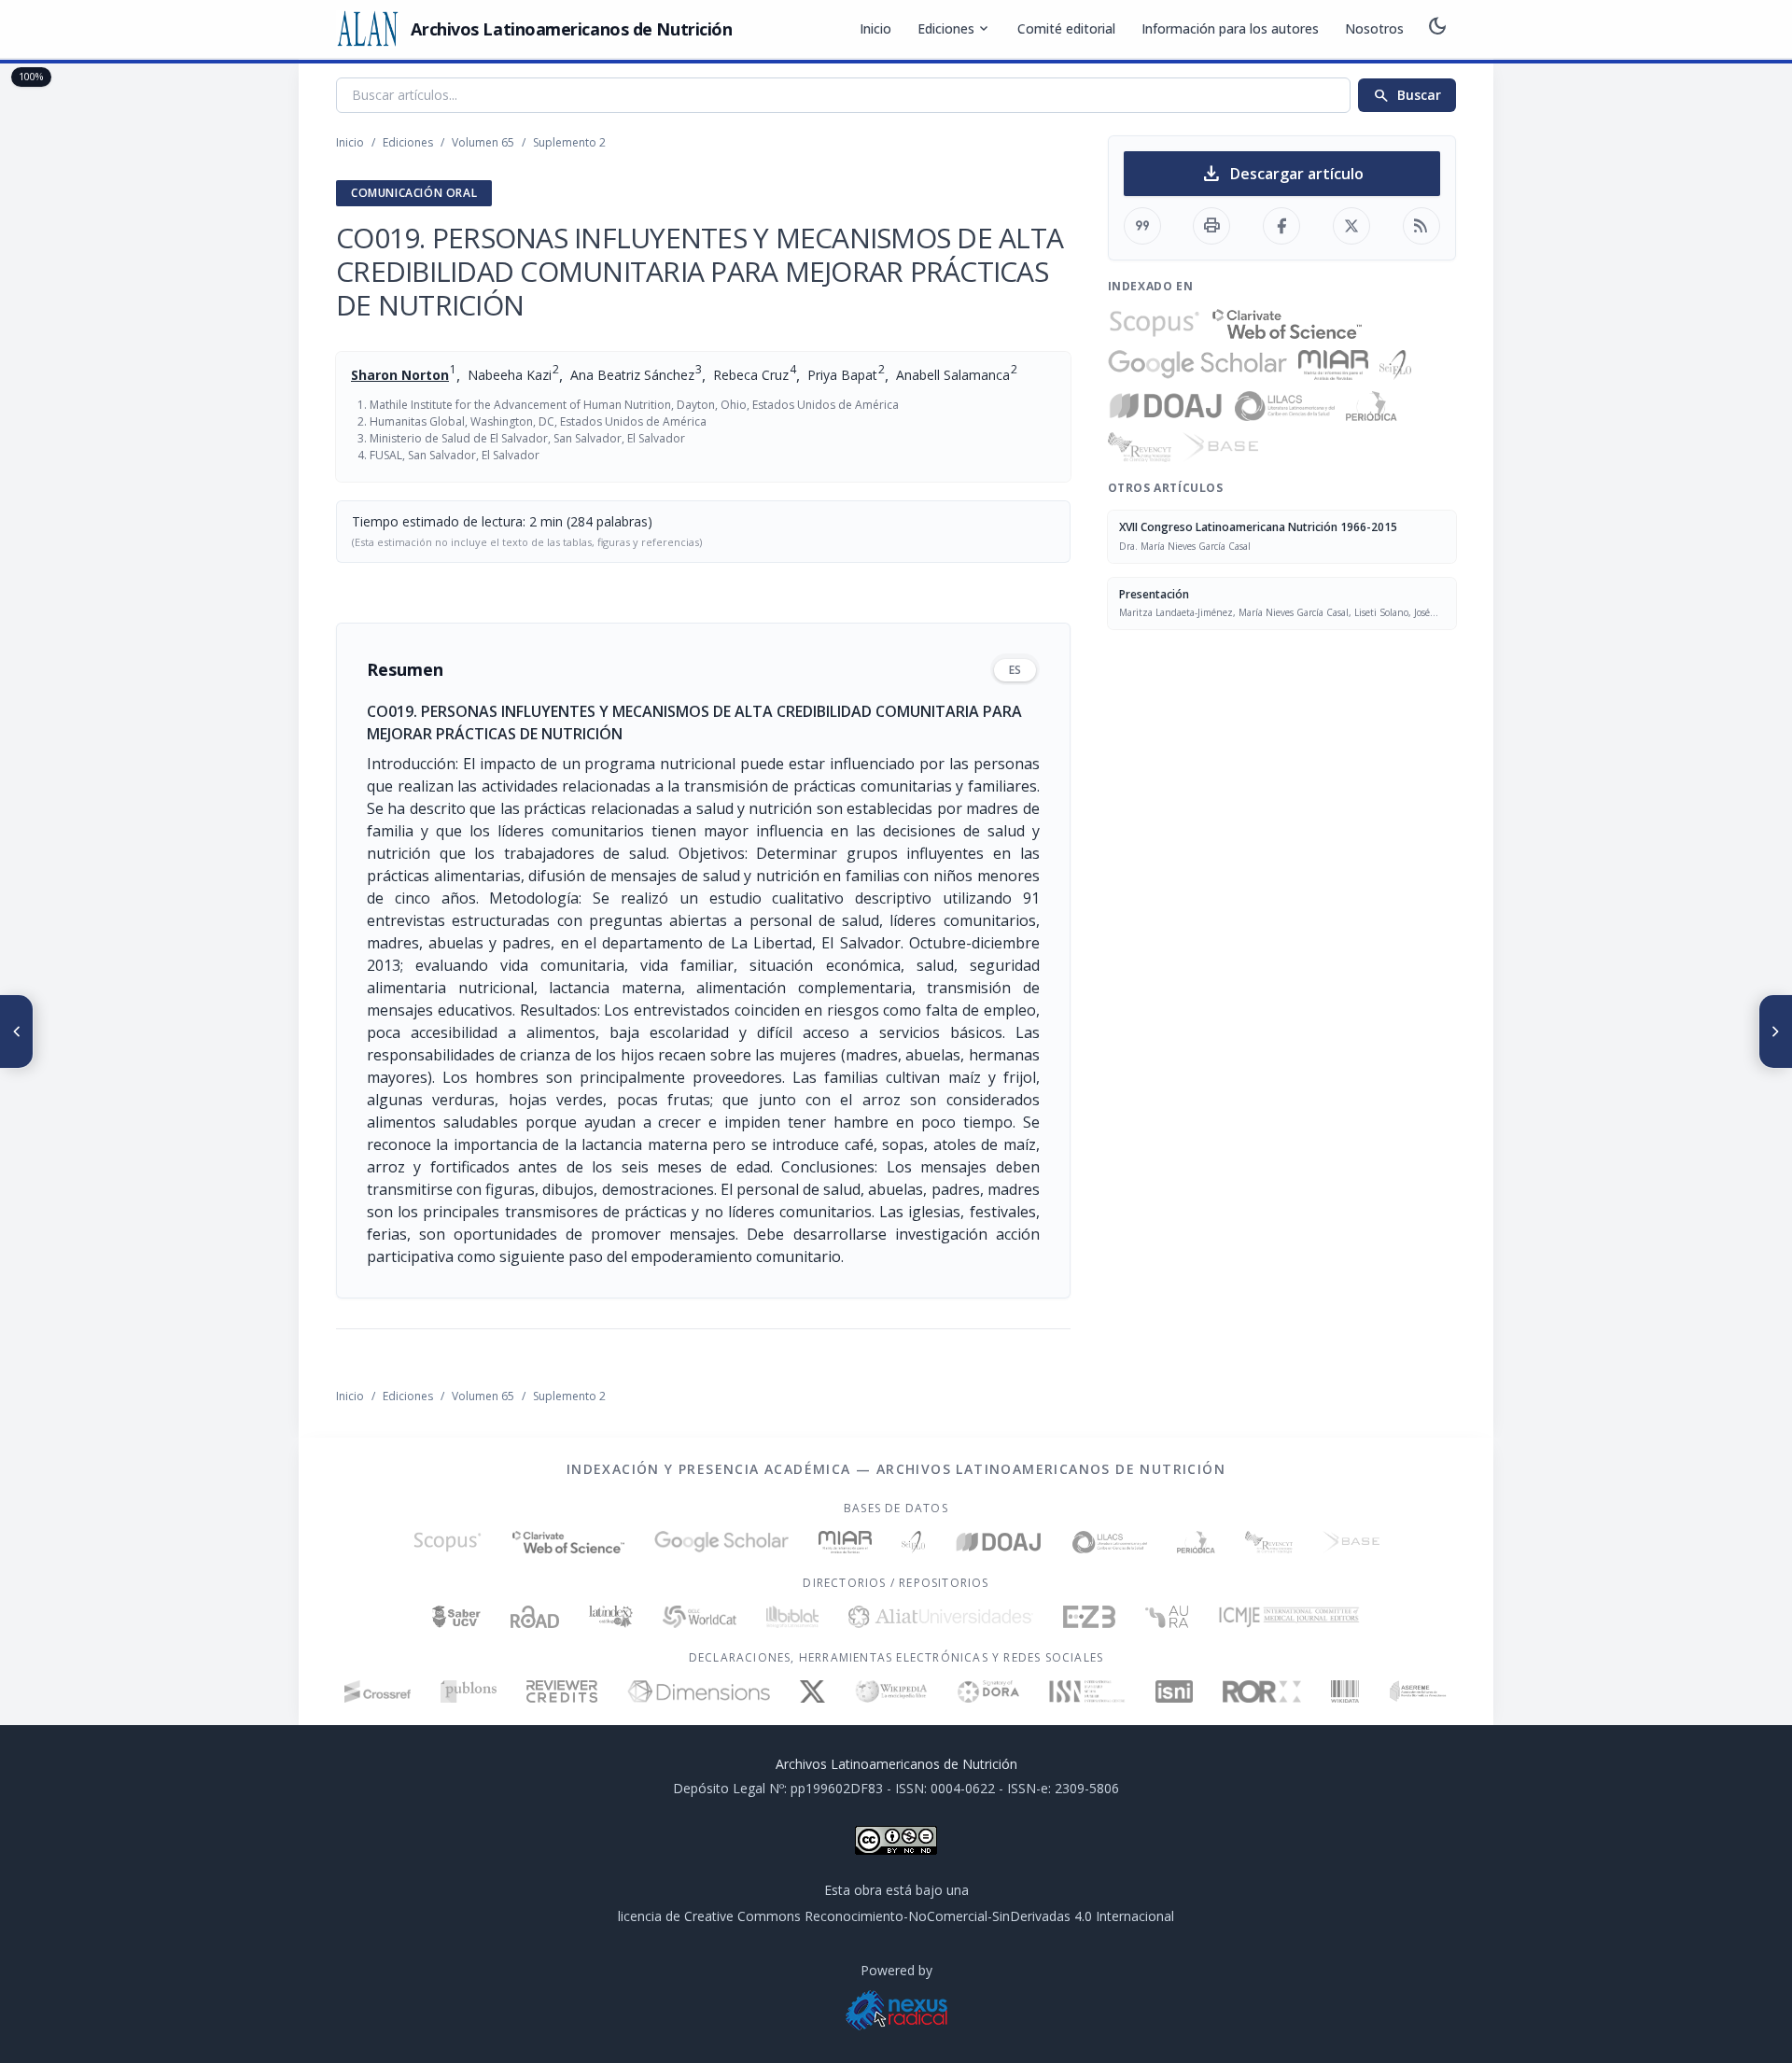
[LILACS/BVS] (1285, 406)
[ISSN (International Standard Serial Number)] (1087, 1691)
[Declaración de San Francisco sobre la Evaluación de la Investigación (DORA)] (988, 1691)
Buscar (1407, 95)
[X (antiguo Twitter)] (812, 1691)
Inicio (875, 28)
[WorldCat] (700, 1617)
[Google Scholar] (1197, 365)
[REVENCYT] (1140, 447)
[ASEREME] (1418, 1691)
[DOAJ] (1166, 406)
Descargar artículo (1282, 174)
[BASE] (1220, 447)
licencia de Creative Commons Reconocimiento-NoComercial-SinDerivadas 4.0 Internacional (896, 1916)
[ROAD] (534, 1617)
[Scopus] (1155, 324)
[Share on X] (1351, 226)
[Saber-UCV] (457, 1617)
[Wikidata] (1344, 1691)
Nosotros (1374, 28)
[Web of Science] (1287, 324)
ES (1015, 670)
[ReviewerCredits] (562, 1691)
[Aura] (1167, 1617)
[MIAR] (1333, 365)
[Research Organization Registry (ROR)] (1262, 1691)
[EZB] (1089, 1617)
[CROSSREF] (378, 1691)
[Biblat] (792, 1617)
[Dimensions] (699, 1691)
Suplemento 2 (569, 142)
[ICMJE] (1289, 1617)
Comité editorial (1066, 28)
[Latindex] (611, 1617)
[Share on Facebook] (1281, 226)
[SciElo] (1395, 365)
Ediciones (954, 29)
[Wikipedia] (892, 1691)
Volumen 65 (483, 142)
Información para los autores (1230, 28)
